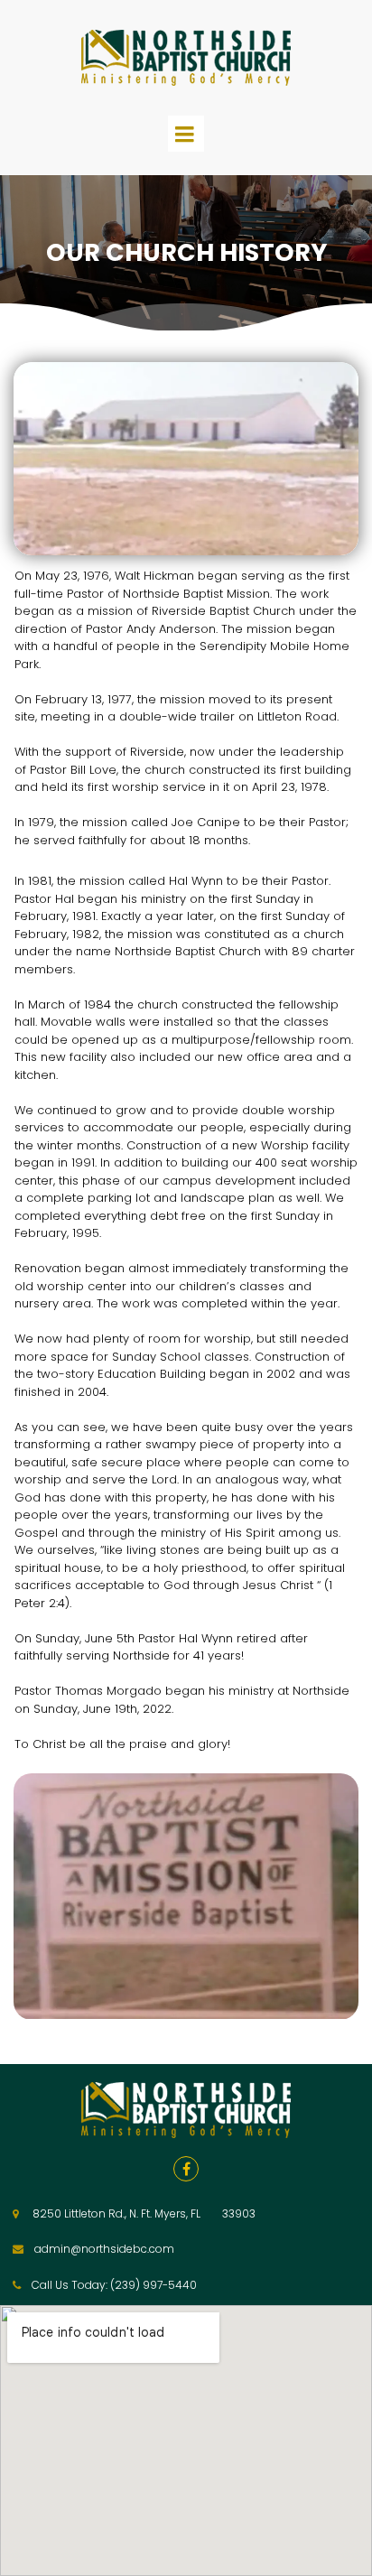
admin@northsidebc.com (104, 2249)
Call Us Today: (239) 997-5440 (114, 2285)
